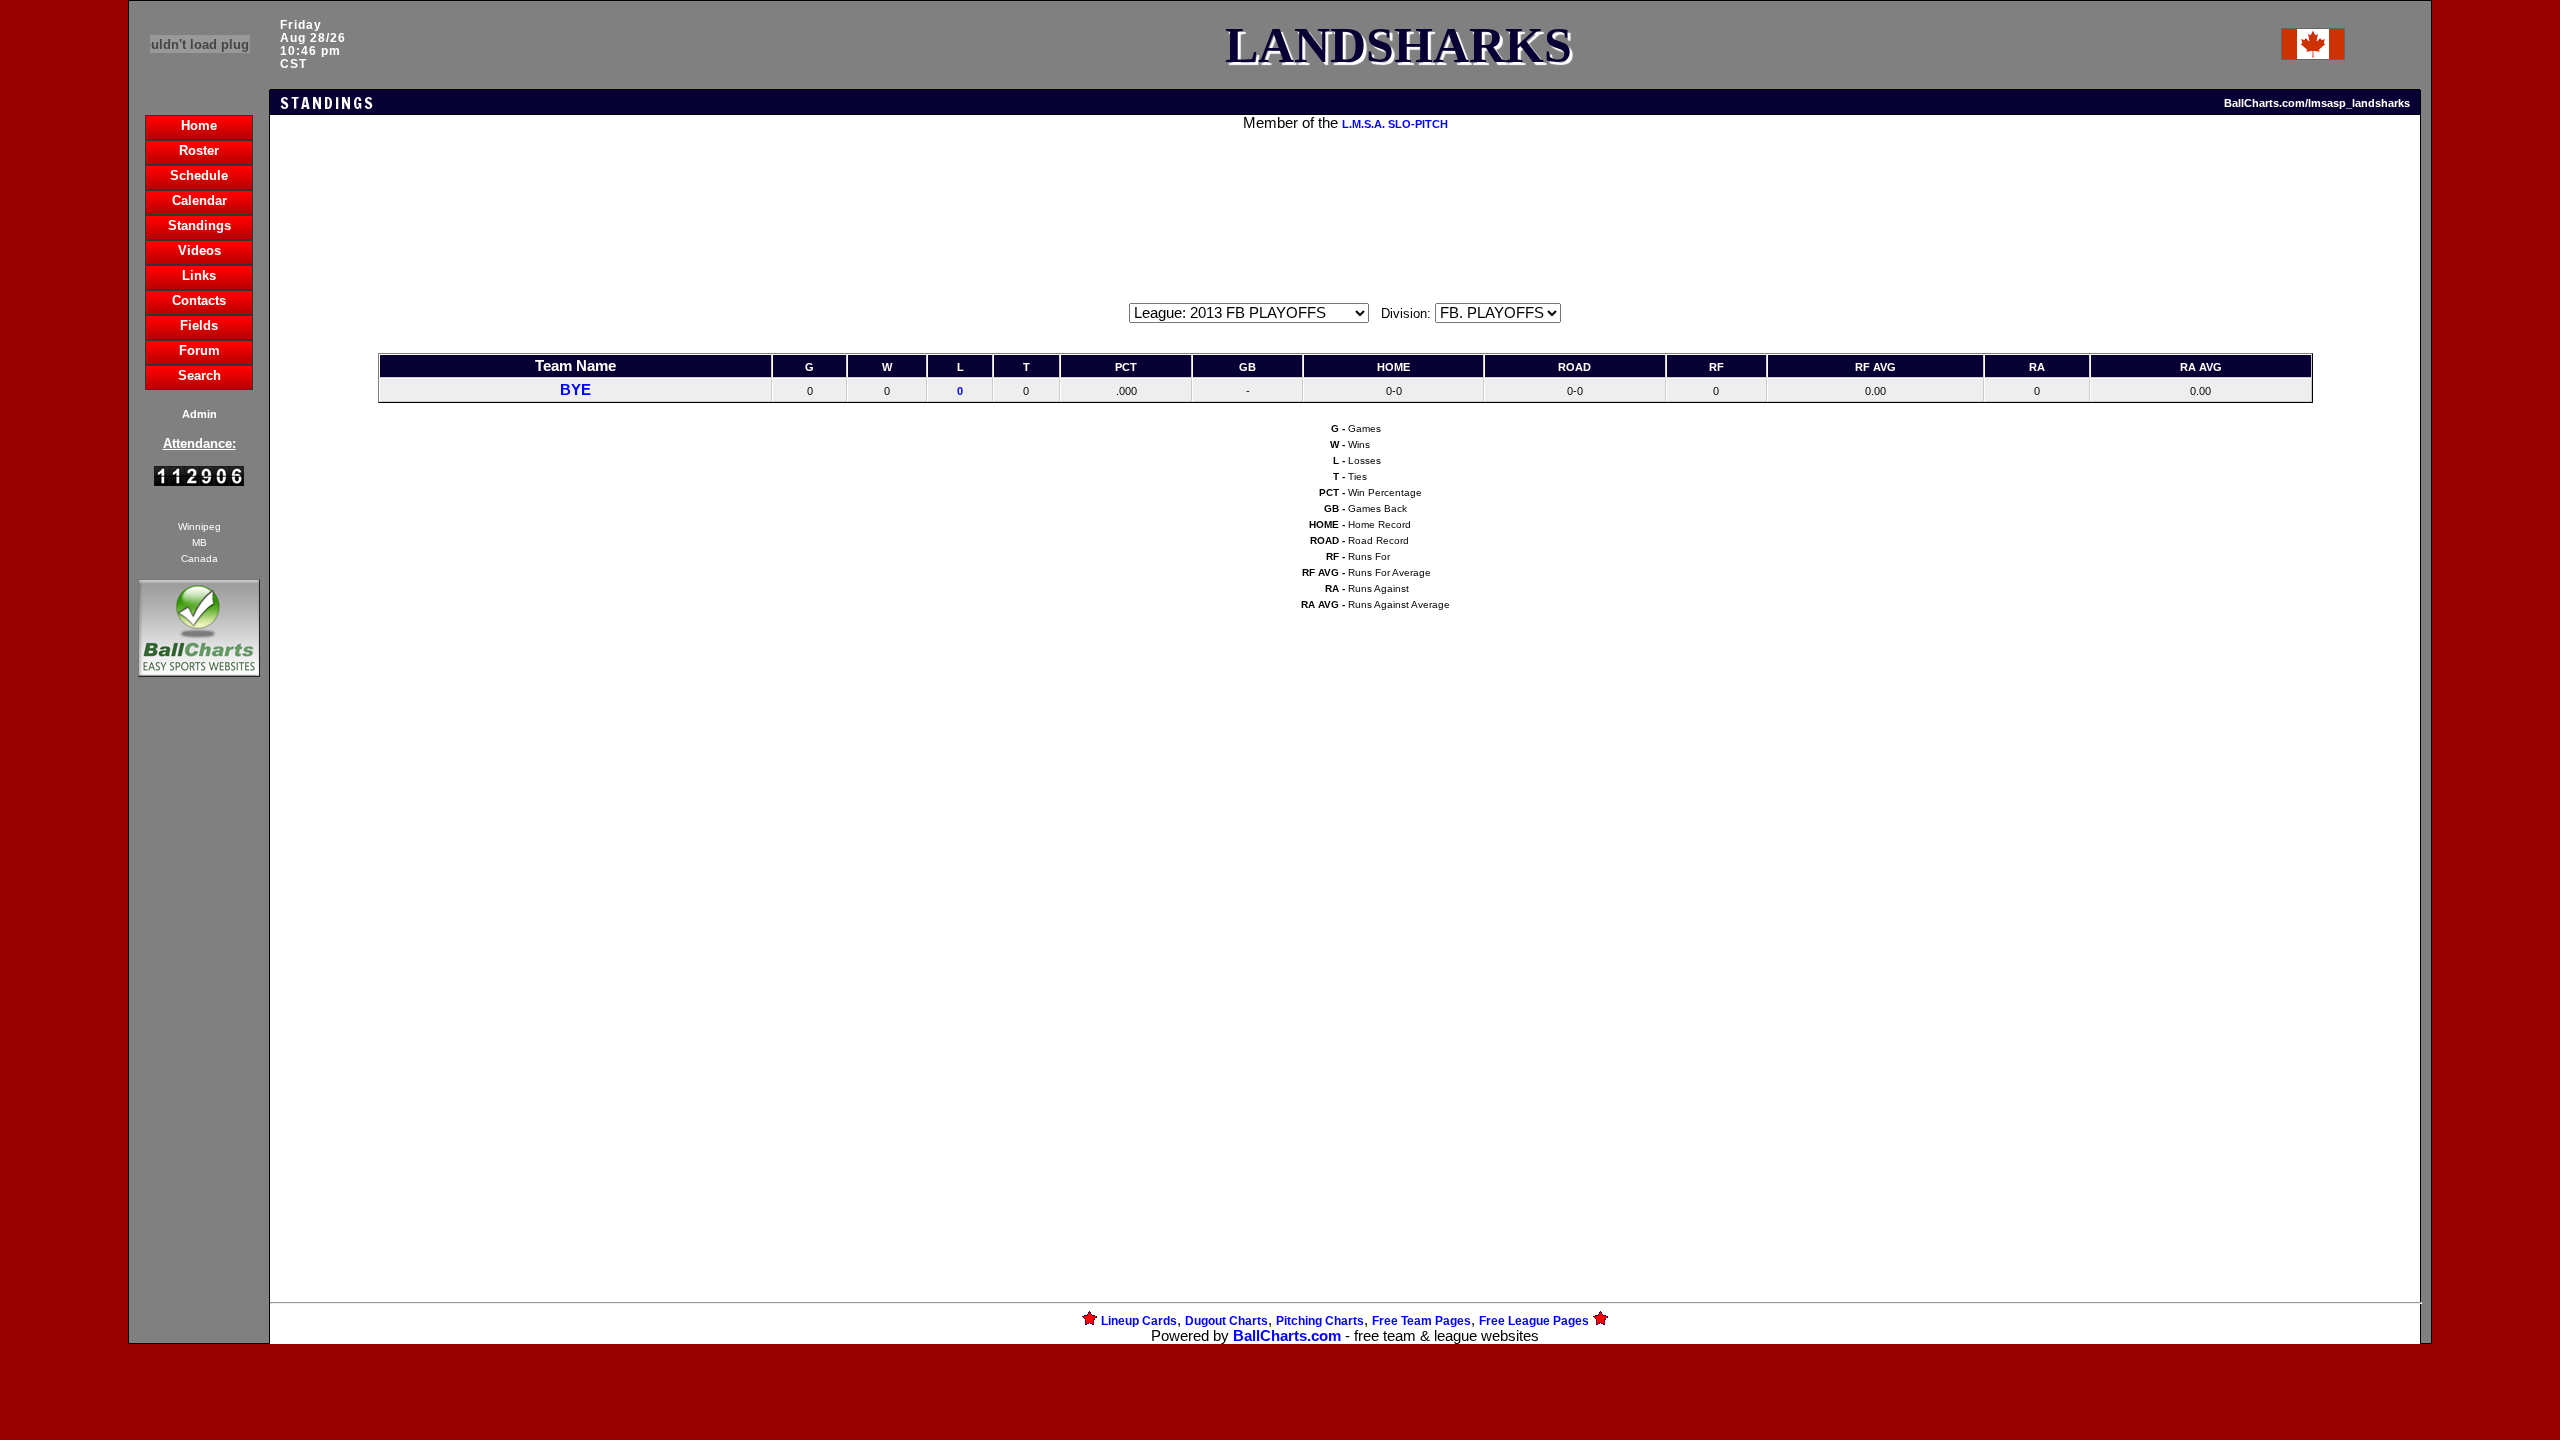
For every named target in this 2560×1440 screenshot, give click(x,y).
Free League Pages (1534, 1321)
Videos (199, 250)
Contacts (199, 300)
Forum (199, 350)
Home (199, 125)
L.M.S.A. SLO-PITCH (1395, 124)
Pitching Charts (1320, 1321)
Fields (199, 325)
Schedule (199, 175)
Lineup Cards (1139, 1321)
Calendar (199, 200)
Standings (199, 225)
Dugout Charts (1226, 1321)
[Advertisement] (199, 1026)
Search (199, 375)
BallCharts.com (1287, 1336)
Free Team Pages (1421, 1321)
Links (199, 275)
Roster (199, 150)
